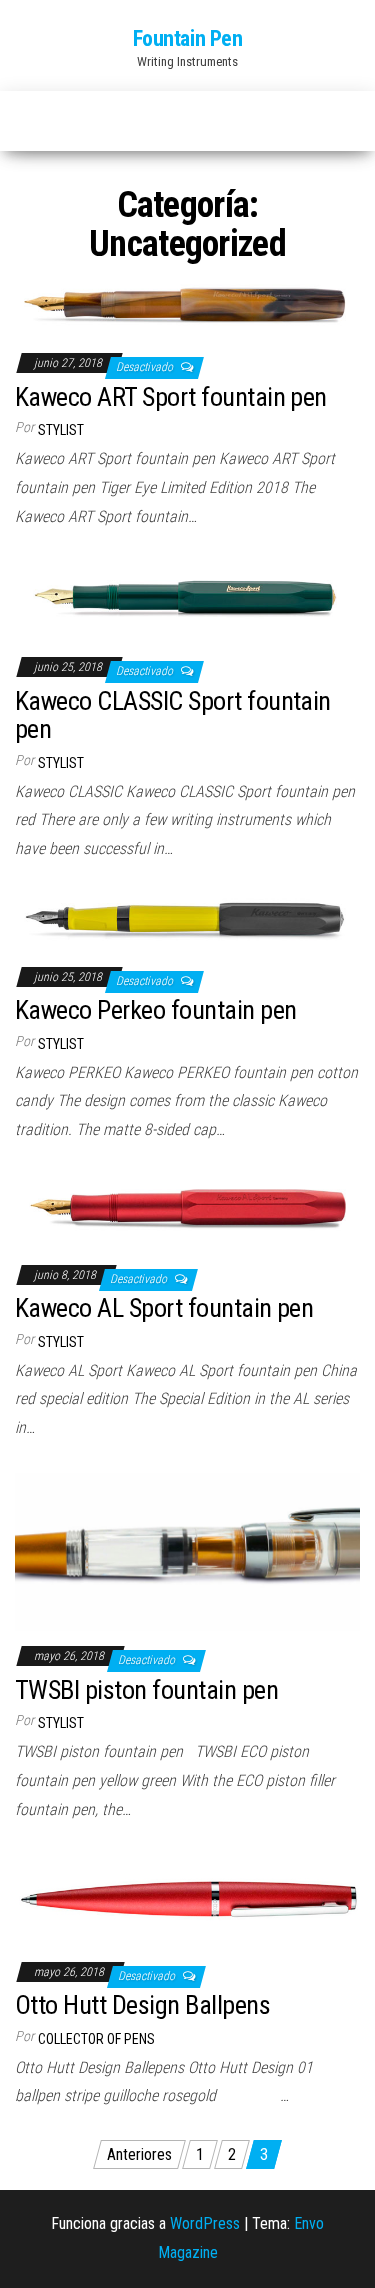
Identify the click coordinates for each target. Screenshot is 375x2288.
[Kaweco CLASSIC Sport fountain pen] (187, 600)
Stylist (61, 430)
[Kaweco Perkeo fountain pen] (187, 921)
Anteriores (139, 2154)
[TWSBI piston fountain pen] (187, 1550)
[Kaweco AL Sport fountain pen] (187, 1211)
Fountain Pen (188, 38)
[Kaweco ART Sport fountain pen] (187, 305)
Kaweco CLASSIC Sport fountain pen (173, 715)
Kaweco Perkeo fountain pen (155, 1010)
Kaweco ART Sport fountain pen (171, 397)
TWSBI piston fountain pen (146, 1690)
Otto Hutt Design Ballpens (142, 2005)
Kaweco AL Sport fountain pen (164, 1308)
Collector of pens (96, 2039)
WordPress (205, 2223)
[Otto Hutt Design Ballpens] (187, 1899)
